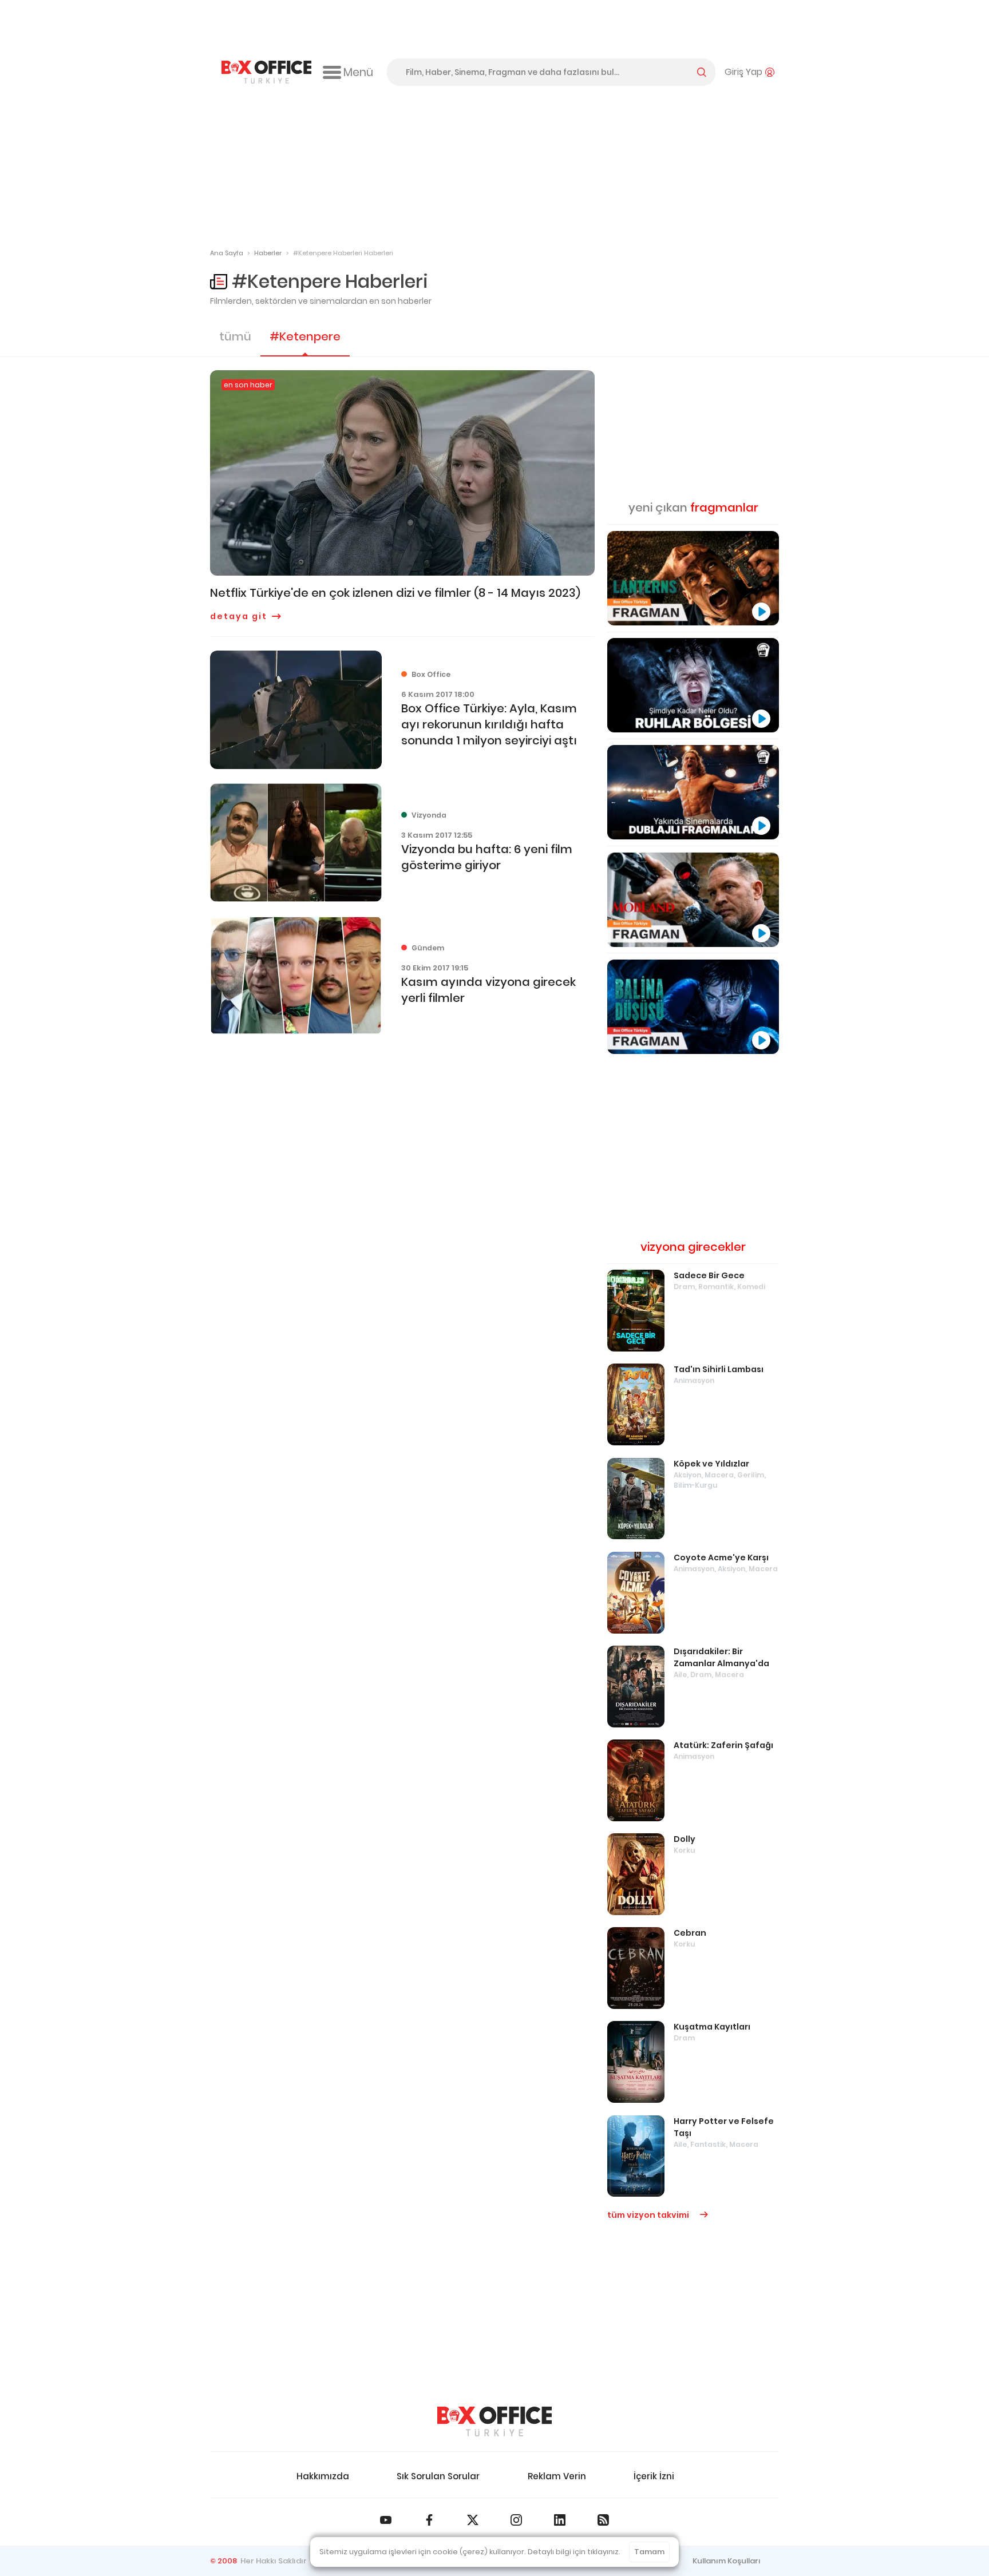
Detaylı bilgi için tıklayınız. (574, 2552)
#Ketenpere (305, 336)
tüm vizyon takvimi (649, 2215)
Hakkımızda (323, 2476)
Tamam (649, 2552)
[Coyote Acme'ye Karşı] (636, 1593)
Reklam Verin (557, 2476)
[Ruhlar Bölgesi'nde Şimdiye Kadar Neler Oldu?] (693, 685)
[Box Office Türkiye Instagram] (516, 2520)
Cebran (690, 1933)
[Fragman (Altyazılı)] (693, 1007)
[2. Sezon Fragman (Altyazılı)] (693, 900)
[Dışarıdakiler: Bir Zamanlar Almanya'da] (636, 1687)
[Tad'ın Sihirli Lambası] (636, 1404)
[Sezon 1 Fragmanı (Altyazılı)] (693, 578)
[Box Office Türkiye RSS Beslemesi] (603, 2520)
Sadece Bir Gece (709, 1275)
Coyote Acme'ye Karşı (721, 1558)
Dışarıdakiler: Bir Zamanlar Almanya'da (721, 1657)
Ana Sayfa (227, 253)
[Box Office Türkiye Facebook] (429, 2520)
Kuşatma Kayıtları (712, 2027)
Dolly (685, 1839)
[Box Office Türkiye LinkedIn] (560, 2520)
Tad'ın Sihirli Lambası (719, 1369)
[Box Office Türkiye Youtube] (386, 2520)
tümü (235, 336)
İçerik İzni (654, 2476)
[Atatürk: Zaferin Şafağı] (636, 1780)
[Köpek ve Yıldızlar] (636, 1499)
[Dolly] (636, 1874)
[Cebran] (636, 1968)
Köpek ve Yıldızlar (711, 1464)
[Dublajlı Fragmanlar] (693, 792)
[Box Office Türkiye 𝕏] (473, 2520)
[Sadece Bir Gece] (636, 1311)
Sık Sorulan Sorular (438, 2476)
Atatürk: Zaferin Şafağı (723, 1745)
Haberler (268, 253)
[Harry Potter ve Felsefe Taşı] (636, 2156)
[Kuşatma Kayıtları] (636, 2062)
